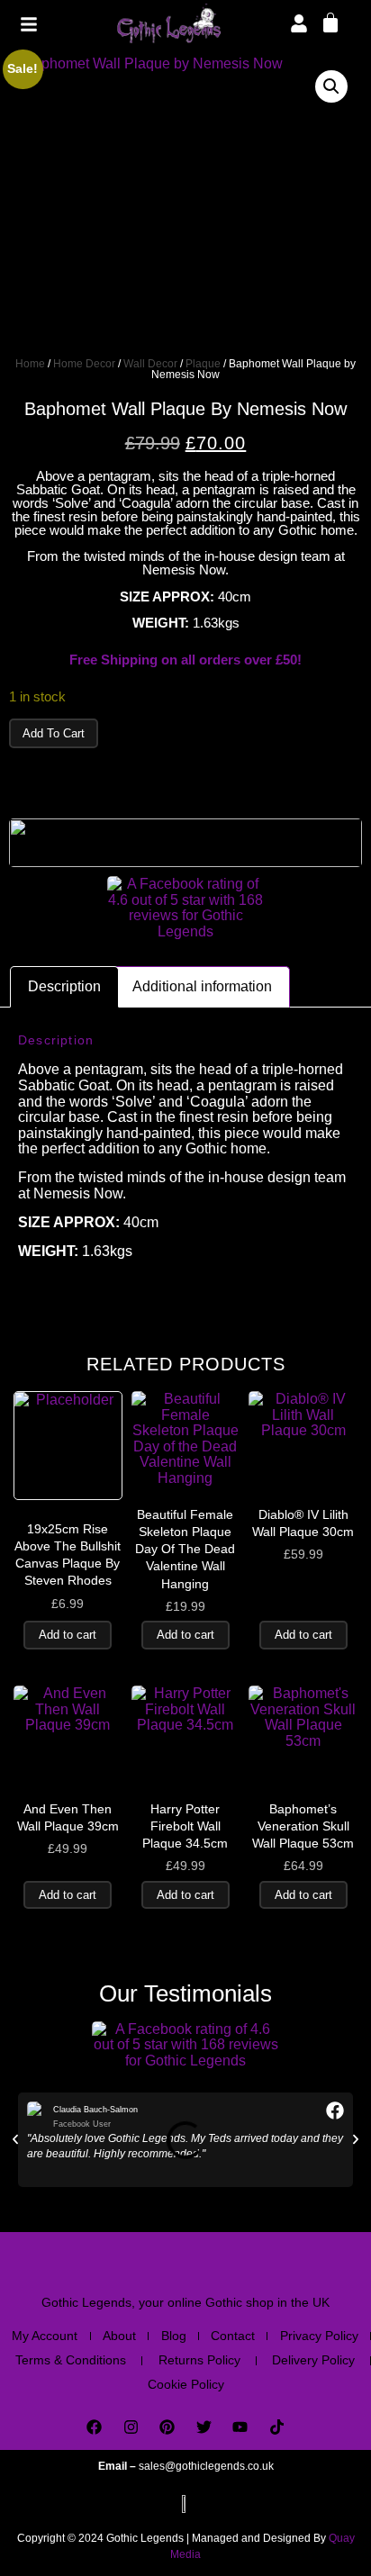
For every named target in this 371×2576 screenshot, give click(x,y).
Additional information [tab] (202, 986)
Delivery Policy (313, 2360)
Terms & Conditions (71, 2360)
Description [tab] (64, 986)
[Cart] (330, 22)
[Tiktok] (277, 2428)
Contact (233, 2336)
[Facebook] (94, 2428)
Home (30, 364)
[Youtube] (241, 2428)
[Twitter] (204, 2428)
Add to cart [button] (68, 1635)
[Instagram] (131, 2428)
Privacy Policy (319, 2336)
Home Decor (84, 364)
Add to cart (54, 733)
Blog (174, 2336)
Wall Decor (150, 364)
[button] (331, 86)
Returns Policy (199, 2360)
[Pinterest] (167, 2428)
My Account (45, 2336)
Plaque (203, 364)
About (119, 2336)
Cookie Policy (186, 2384)
